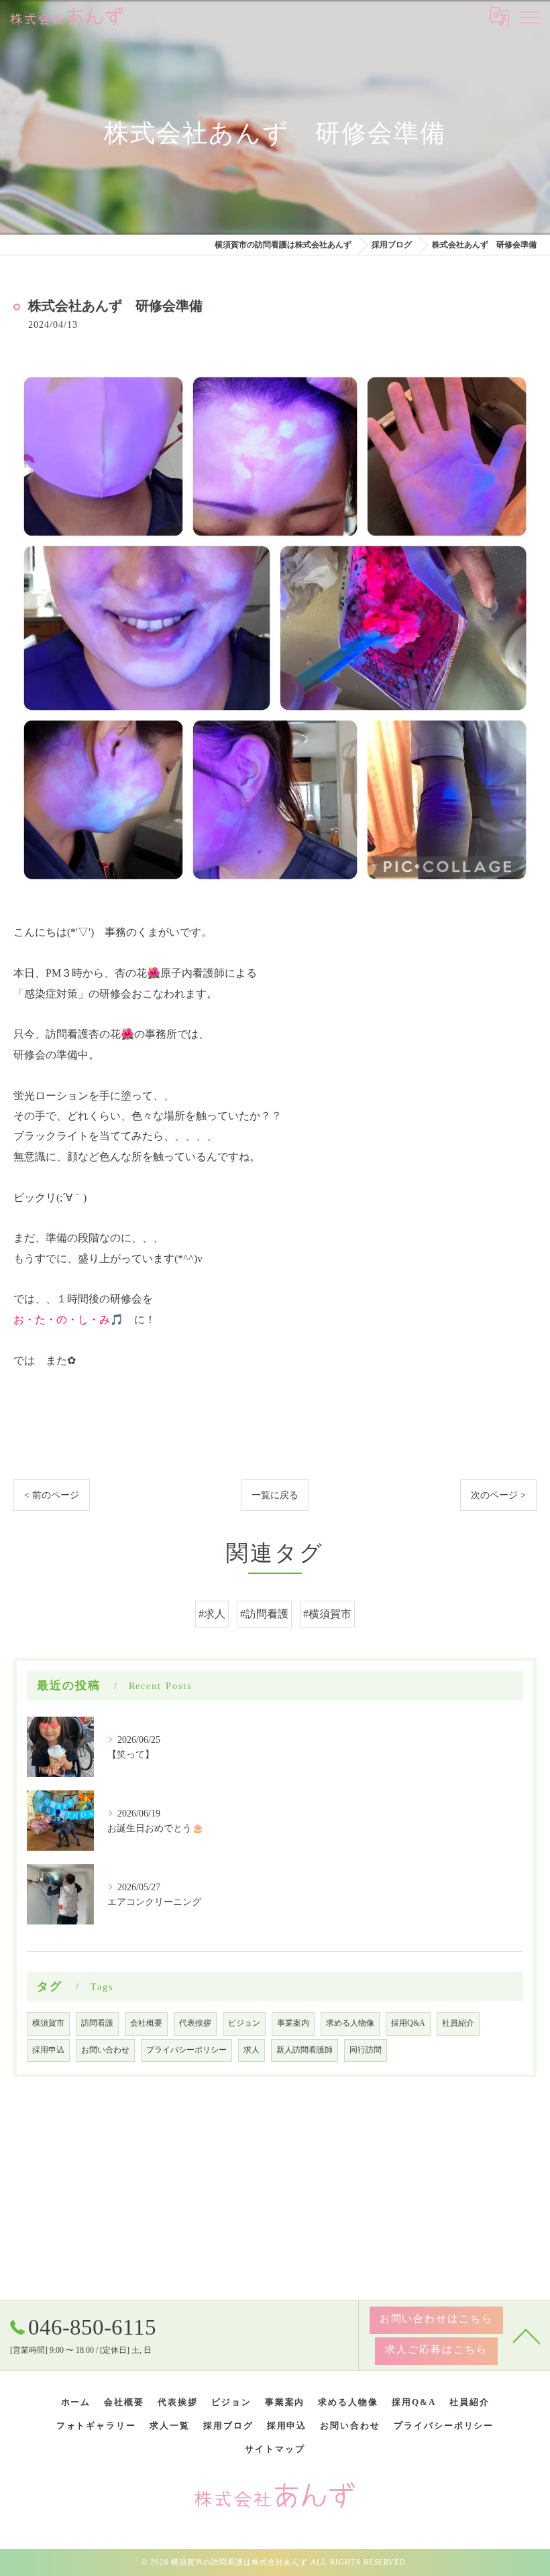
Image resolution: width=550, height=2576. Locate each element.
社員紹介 (458, 2023)
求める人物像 (350, 2023)
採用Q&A (408, 2023)
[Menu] (529, 16)
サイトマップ (275, 2449)
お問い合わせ (105, 2050)
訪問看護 (97, 2023)
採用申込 (48, 2050)
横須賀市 (48, 2023)
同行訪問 (366, 2050)
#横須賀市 (327, 1614)
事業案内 (293, 2023)
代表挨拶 (195, 2023)
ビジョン (244, 2023)
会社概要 (146, 2023)
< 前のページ (52, 1495)
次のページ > (498, 1495)
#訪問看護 (264, 1614)
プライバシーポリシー (186, 2050)
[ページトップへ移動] (527, 2335)
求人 (252, 2050)
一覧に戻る (275, 1495)
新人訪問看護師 (305, 2050)
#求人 (212, 1614)
